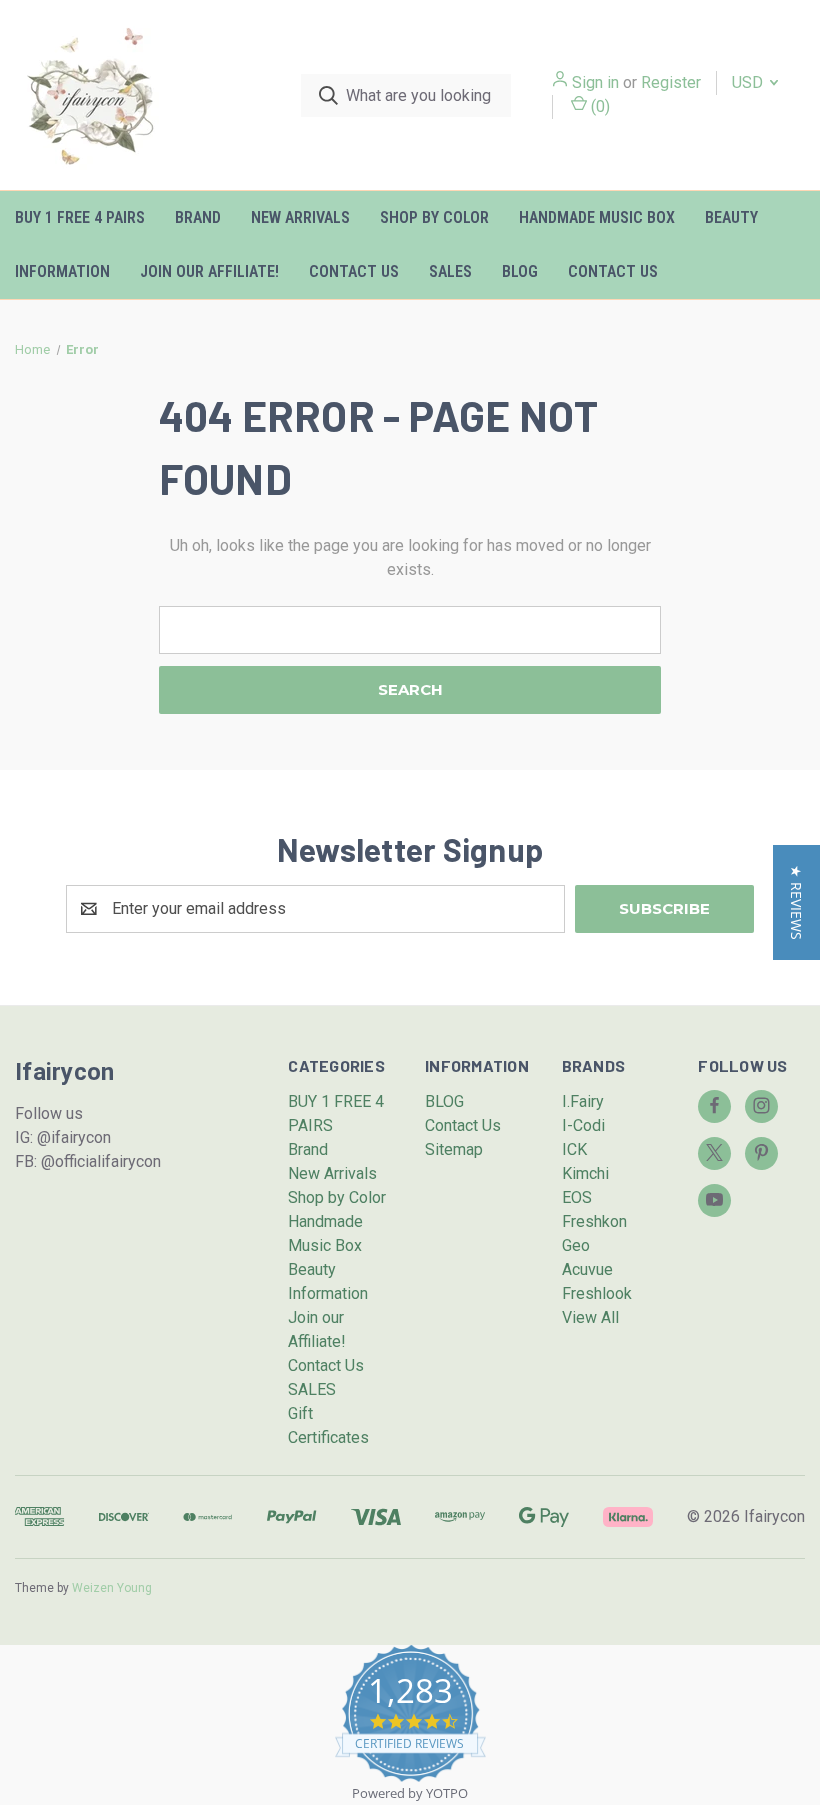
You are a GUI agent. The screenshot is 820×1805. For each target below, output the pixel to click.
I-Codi (583, 1125)
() (598, 106)
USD (749, 82)
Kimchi (585, 1173)
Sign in (595, 82)
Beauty (731, 217)
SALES (450, 271)
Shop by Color (434, 217)
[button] (796, 902)
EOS (577, 1197)
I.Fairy (583, 1101)
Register (671, 82)
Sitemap (454, 1149)
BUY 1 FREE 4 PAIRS (80, 217)
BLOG (520, 271)
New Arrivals (300, 217)
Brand (198, 217)
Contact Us (354, 271)
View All (590, 1317)
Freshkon (594, 1221)
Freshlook (597, 1293)
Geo (576, 1245)
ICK (574, 1149)
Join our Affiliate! (209, 271)
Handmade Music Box (597, 217)
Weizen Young (112, 1588)
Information (62, 271)
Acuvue (587, 1269)
